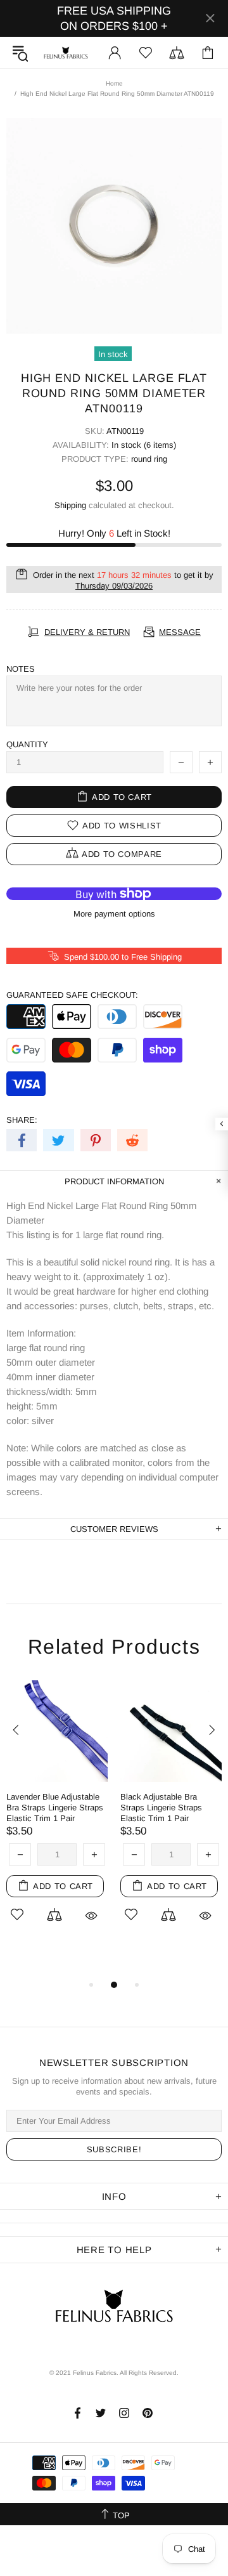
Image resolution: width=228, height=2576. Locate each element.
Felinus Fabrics (66, 53)
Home (114, 83)
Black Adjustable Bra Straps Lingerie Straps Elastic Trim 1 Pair (161, 1808)
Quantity (27, 744)
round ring (149, 459)
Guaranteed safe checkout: (72, 995)
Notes (21, 669)
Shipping (70, 505)
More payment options (114, 914)
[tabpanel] (57, 1818)
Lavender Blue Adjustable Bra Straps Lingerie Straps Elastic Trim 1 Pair (55, 1808)
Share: (22, 1120)
